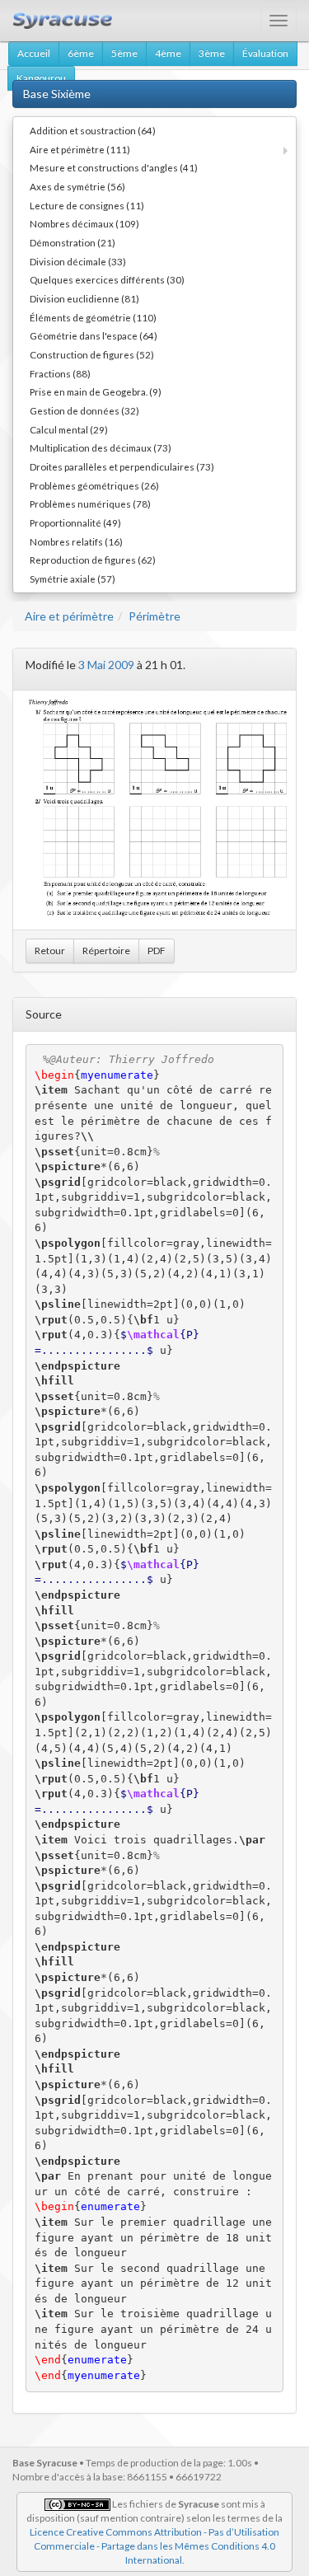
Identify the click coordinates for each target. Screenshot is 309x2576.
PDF (157, 951)
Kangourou (41, 78)
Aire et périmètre (69, 616)
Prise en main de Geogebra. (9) (96, 391)
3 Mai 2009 (106, 665)
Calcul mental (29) (69, 429)
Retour (50, 951)
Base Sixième (57, 94)
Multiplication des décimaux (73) (101, 447)
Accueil (34, 53)
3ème (212, 53)
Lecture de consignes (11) (87, 205)
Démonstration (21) (73, 242)
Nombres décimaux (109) (84, 223)
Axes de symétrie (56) (77, 186)
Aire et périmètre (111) (80, 149)
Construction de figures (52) (92, 354)
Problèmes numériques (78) (90, 503)
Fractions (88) (60, 373)
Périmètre (154, 616)
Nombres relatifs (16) (76, 541)
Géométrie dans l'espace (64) (94, 335)
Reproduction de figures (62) (93, 560)
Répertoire (106, 951)
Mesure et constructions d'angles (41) (114, 167)
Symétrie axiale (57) (73, 578)
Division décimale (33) (78, 261)
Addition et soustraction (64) (93, 130)
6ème (81, 53)
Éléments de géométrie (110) (93, 317)
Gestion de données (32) (84, 410)
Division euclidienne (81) (84, 298)
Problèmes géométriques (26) (94, 485)
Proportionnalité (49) (75, 522)
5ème (124, 53)
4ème (168, 53)
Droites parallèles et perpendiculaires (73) (122, 466)
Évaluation (265, 53)
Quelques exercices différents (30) (107, 279)
